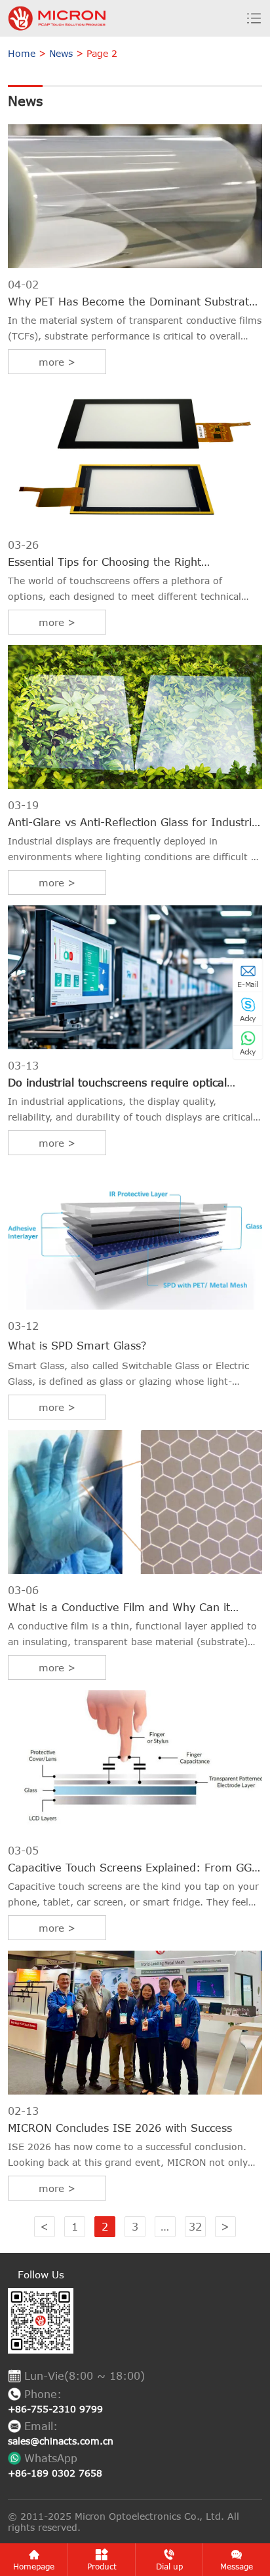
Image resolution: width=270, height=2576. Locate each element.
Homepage (34, 2566)
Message (237, 2566)
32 (195, 2227)
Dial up (169, 2566)
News (61, 53)
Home (22, 53)
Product (102, 2566)
